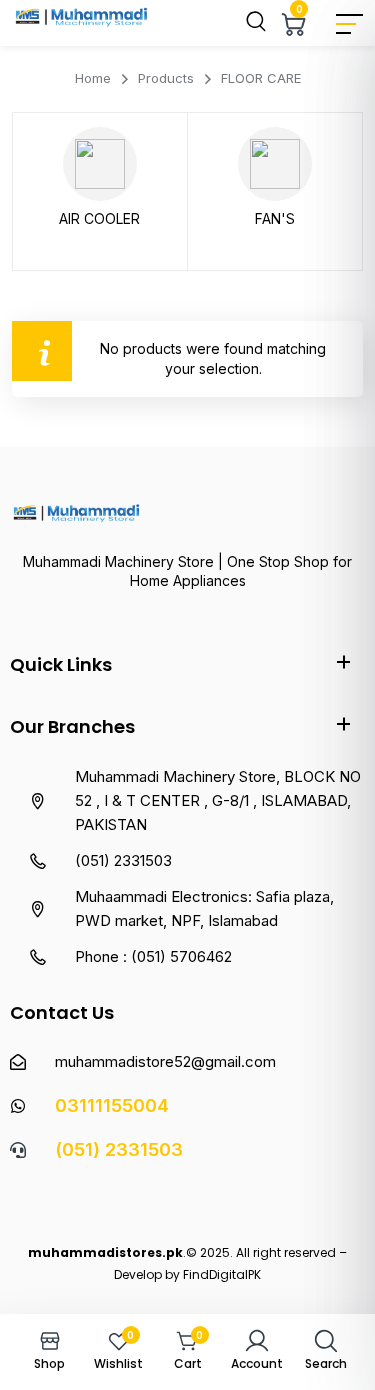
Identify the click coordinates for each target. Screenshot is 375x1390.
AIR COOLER (99, 218)
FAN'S (275, 218)
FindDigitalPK (222, 1274)
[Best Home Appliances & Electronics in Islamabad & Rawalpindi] (82, 21)
